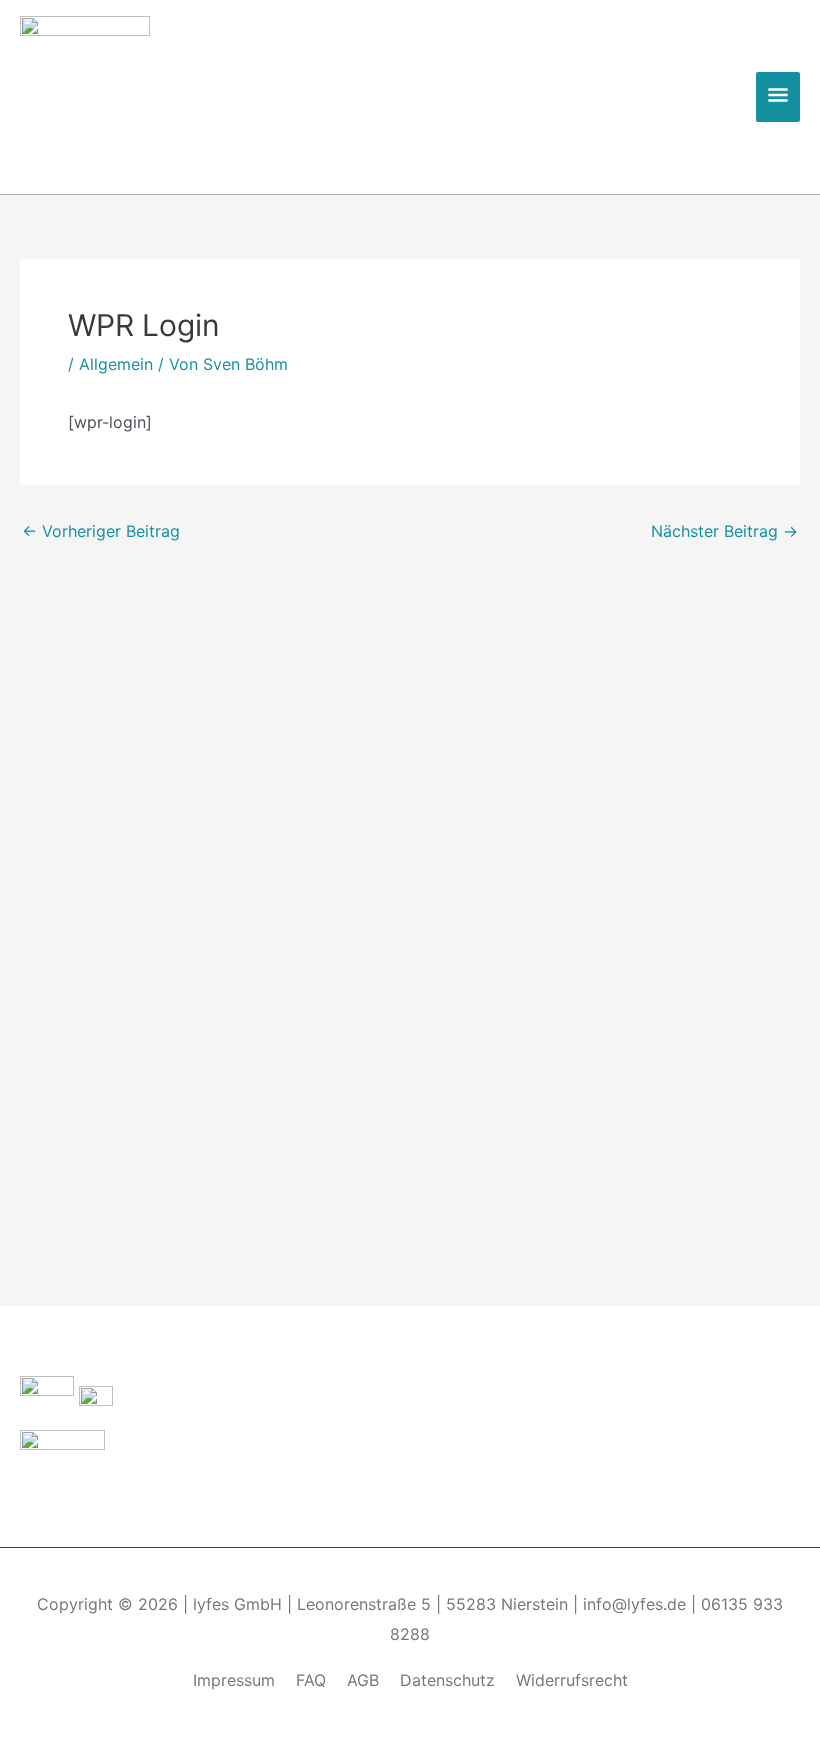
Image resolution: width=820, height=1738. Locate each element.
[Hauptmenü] (778, 97)
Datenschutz (447, 1680)
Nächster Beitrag (724, 531)
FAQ (311, 1680)
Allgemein (116, 364)
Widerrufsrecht (572, 1680)
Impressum (234, 1680)
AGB (363, 1680)
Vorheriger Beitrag (101, 531)
